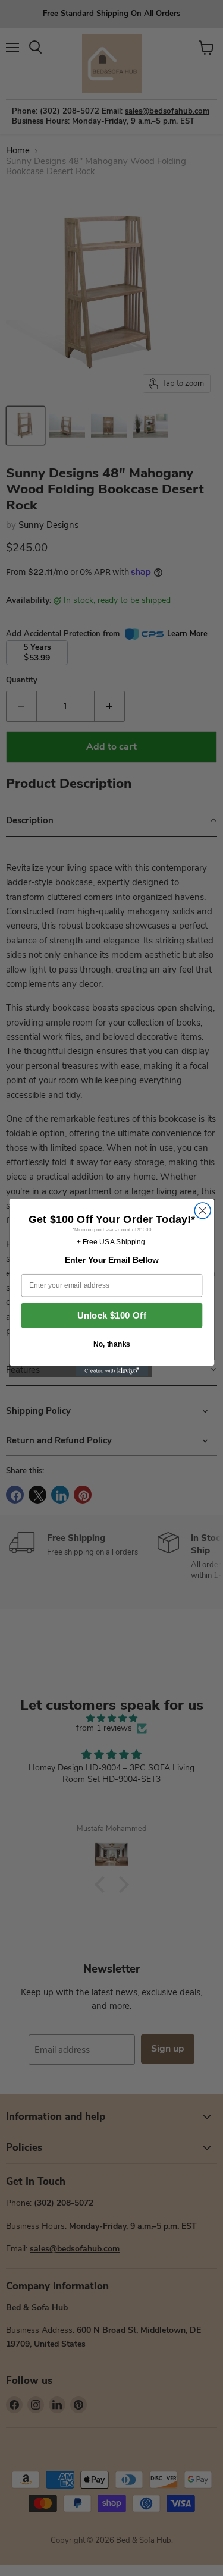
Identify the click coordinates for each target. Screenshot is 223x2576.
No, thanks (111, 1344)
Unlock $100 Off (111, 1316)
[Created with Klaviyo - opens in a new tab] (111, 1371)
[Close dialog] (202, 1211)
